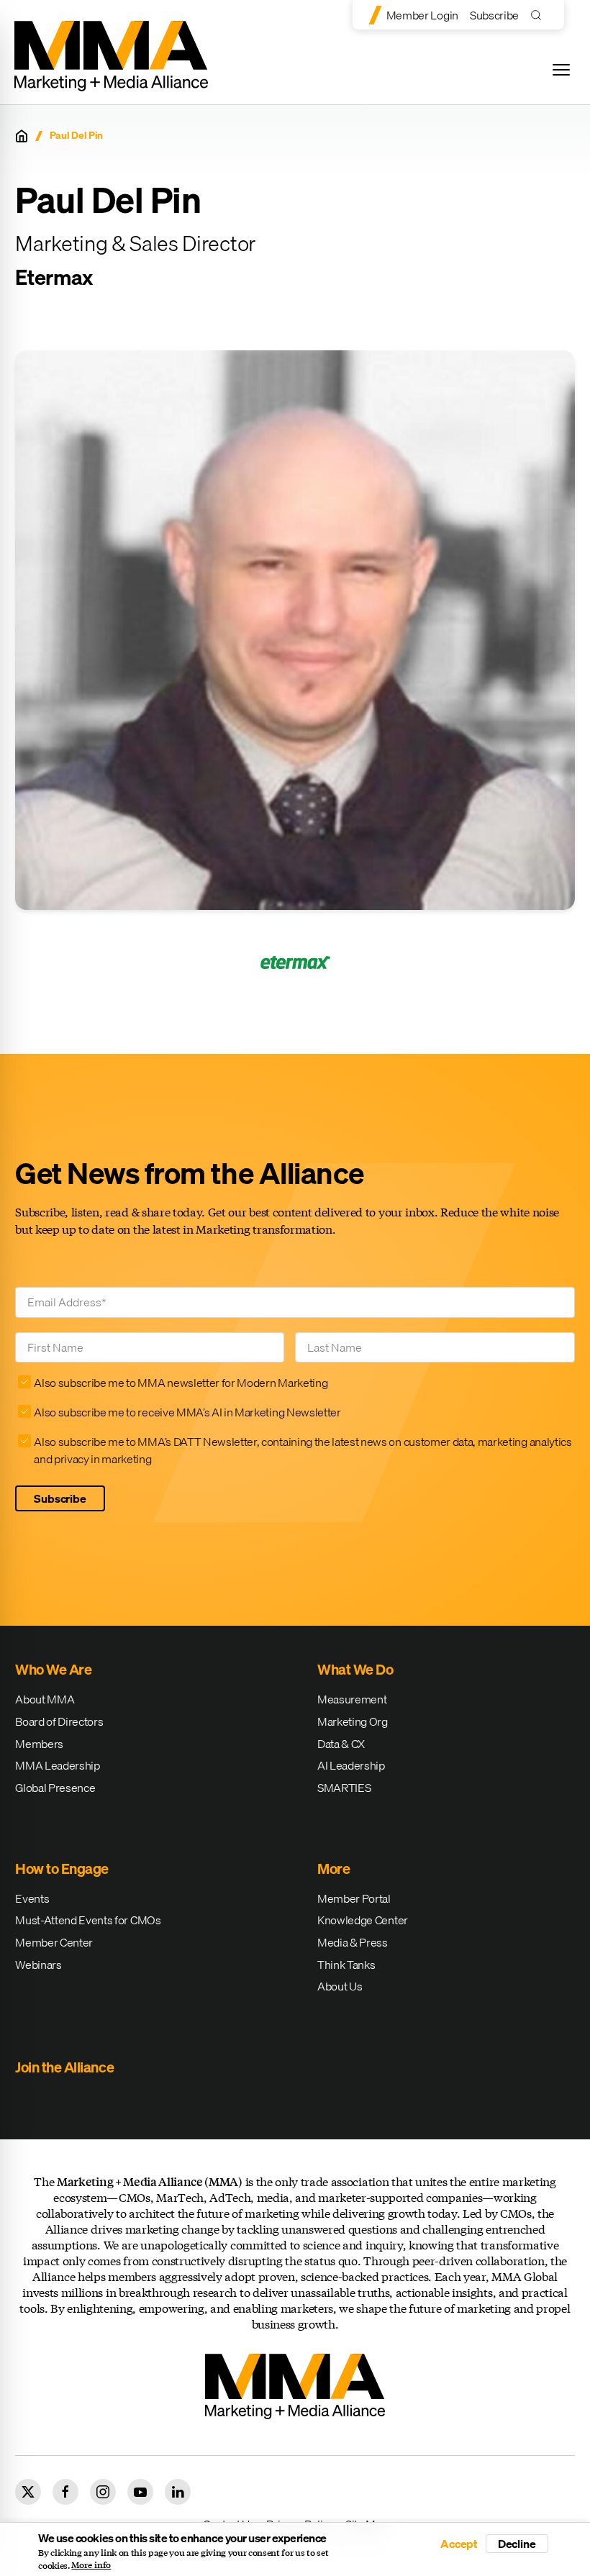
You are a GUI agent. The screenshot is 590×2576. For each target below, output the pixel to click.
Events (32, 1898)
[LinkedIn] (178, 2492)
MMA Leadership (58, 1765)
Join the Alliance (64, 2067)
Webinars (38, 1965)
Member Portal (354, 1898)
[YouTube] (140, 2492)
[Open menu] (561, 70)
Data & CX (341, 1744)
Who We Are (53, 1669)
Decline (517, 2544)
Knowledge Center (363, 1920)
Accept (459, 2544)
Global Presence (55, 1788)
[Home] (22, 136)
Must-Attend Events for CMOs (88, 1920)
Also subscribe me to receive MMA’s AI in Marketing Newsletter (187, 1412)
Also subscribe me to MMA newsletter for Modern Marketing (181, 1383)
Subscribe (494, 15)
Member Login (422, 15)
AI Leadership (351, 1765)
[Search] (539, 15)
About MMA (45, 1699)
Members (39, 1744)
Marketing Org (353, 1721)
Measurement (352, 1699)
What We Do (355, 1669)
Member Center (54, 1942)
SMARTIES (344, 1788)
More (333, 1869)
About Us (340, 1986)
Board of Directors (59, 1721)
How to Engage (62, 1869)
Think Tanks (346, 1965)
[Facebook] (65, 2492)
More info (91, 2565)
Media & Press (353, 1942)
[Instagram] (103, 2492)
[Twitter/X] (28, 2492)
